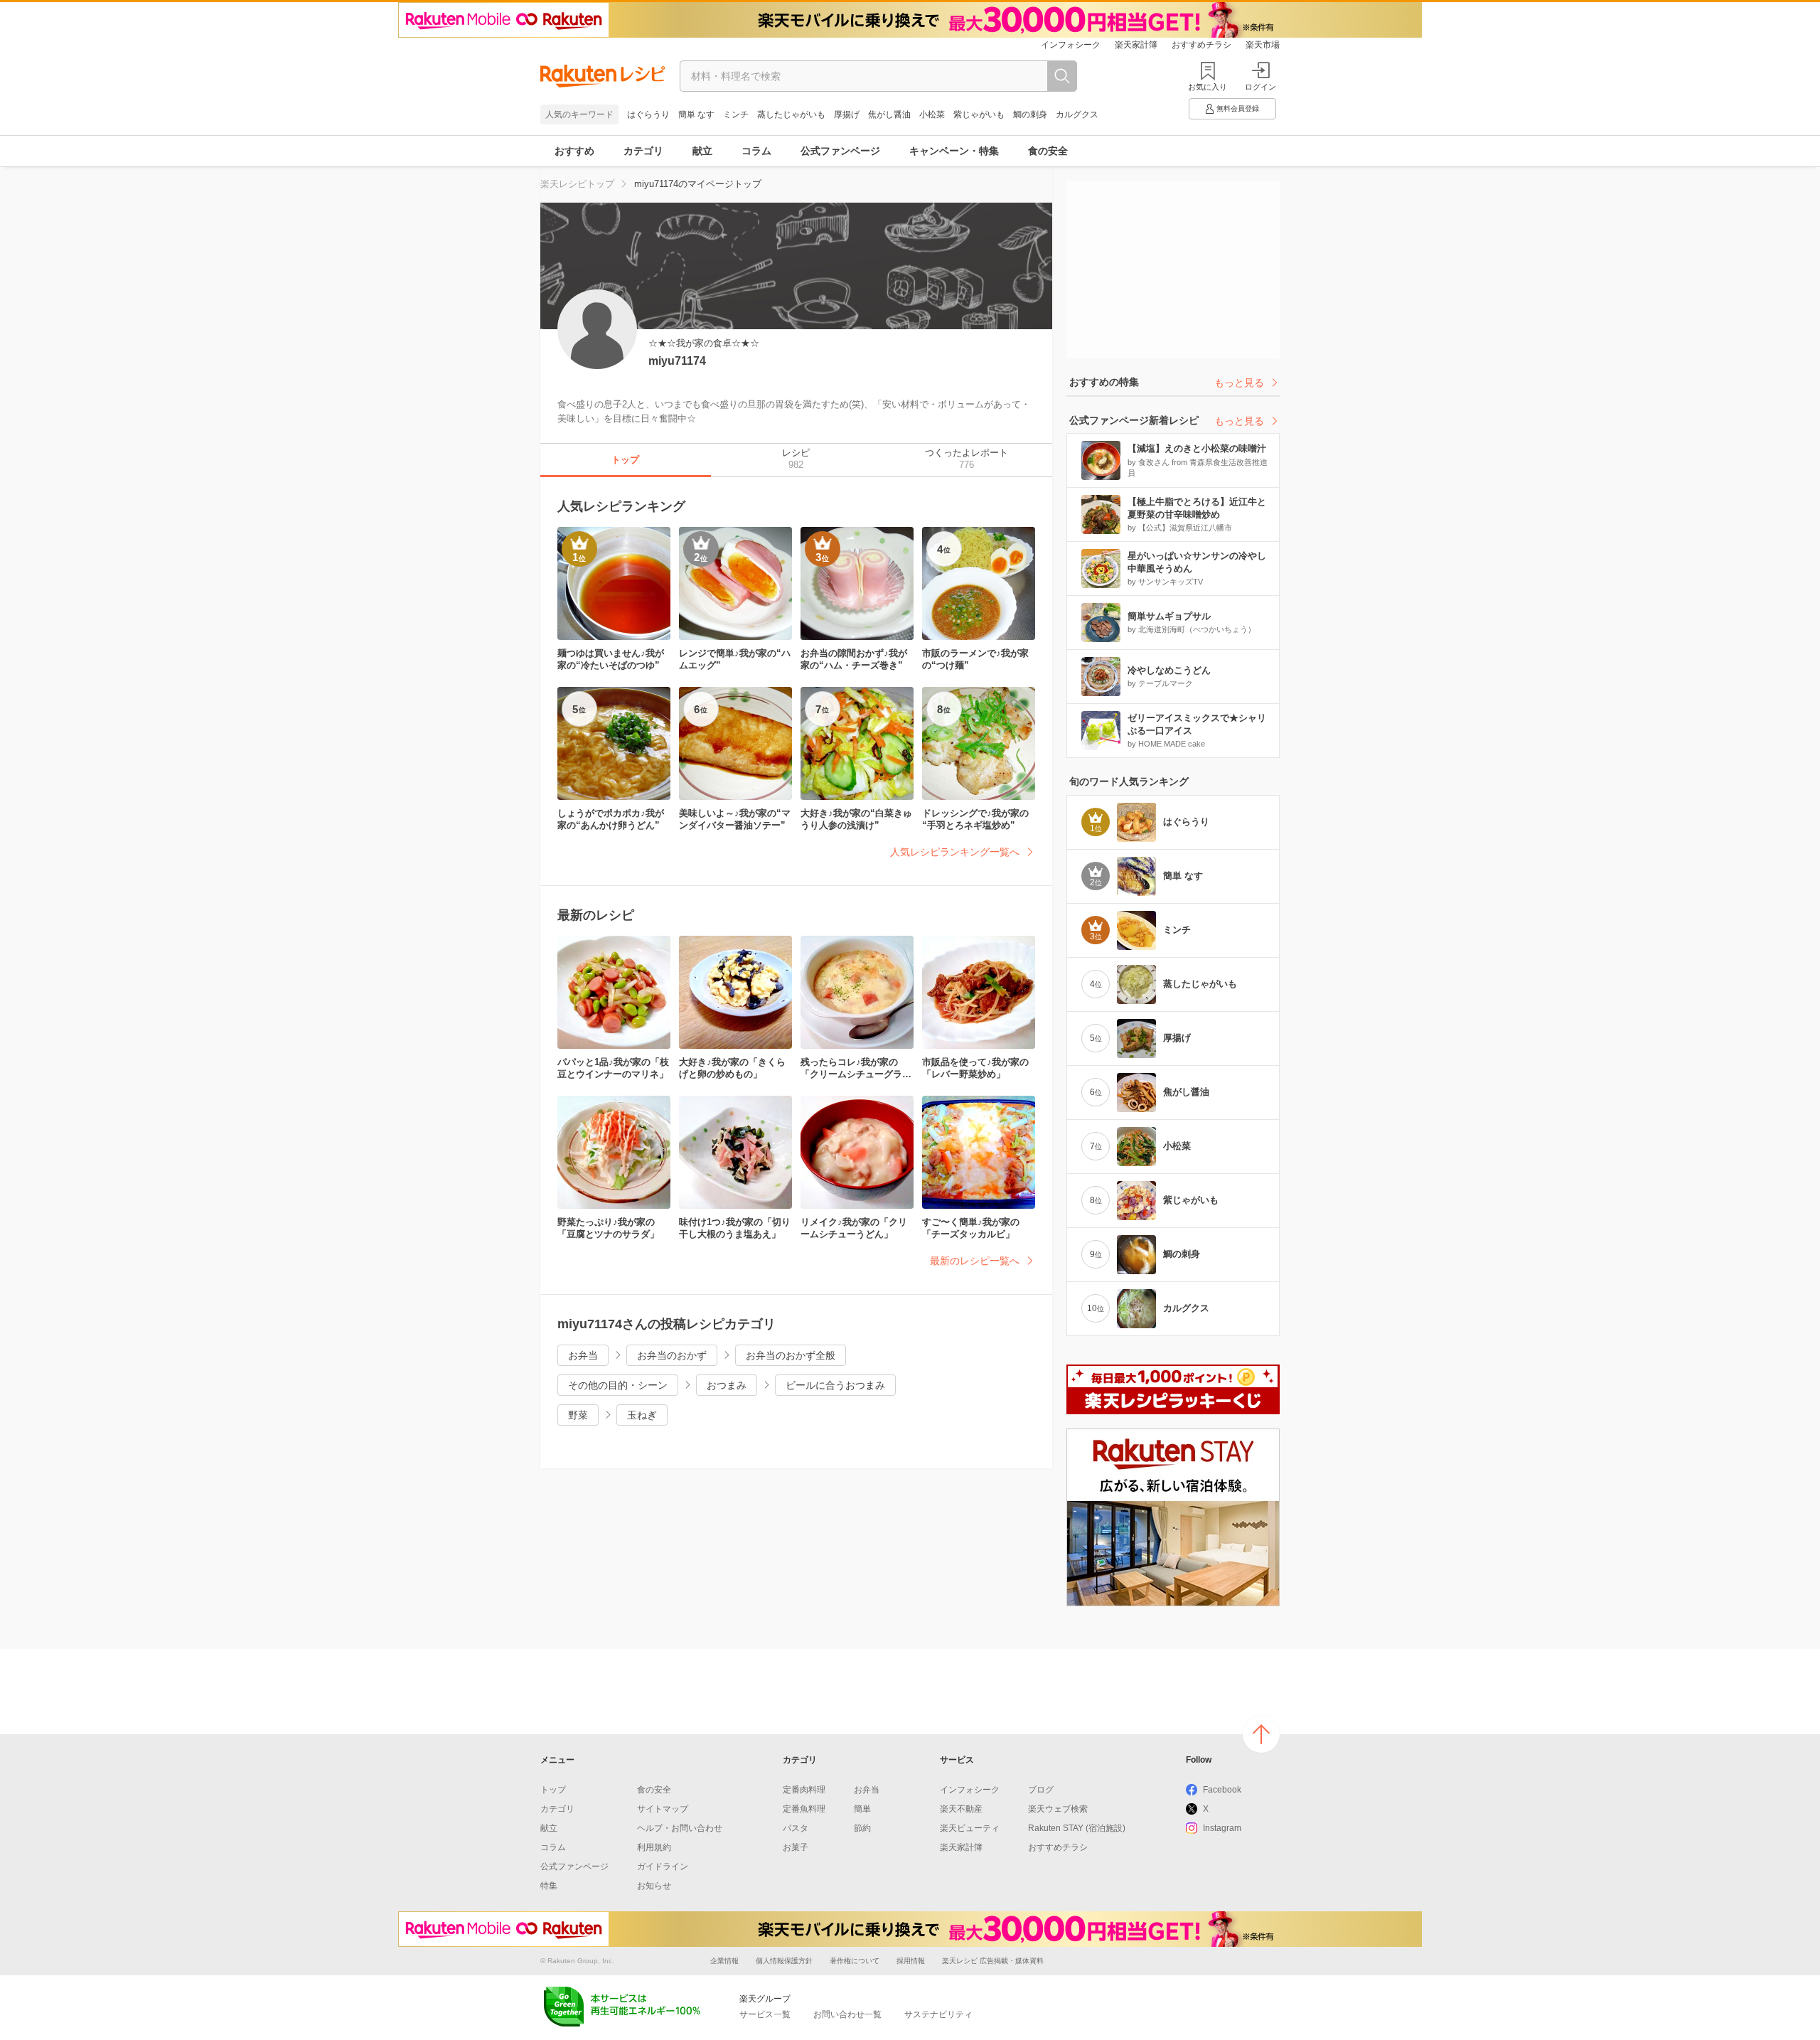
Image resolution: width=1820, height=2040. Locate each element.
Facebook (1222, 1790)
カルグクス (1077, 114)
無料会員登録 (1238, 108)
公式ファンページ (840, 151)
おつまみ (727, 1385)
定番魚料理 (804, 1809)
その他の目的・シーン (618, 1385)
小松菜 (932, 114)
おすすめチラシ (1201, 45)
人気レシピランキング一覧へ (955, 852)
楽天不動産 (961, 1809)
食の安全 (1048, 151)
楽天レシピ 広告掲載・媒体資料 (993, 1961)
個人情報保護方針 (784, 1961)
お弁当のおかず (672, 1355)
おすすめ (574, 151)
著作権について (855, 1961)
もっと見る (1239, 383)
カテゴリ (643, 151)
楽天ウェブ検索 (1058, 1809)
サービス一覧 (765, 2014)
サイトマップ (663, 1809)
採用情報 (911, 1961)
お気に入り (1208, 87)
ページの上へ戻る (1261, 1734)
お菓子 (796, 1847)
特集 (549, 1886)
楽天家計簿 (1136, 45)
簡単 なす (696, 114)
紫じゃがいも (979, 114)
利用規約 (654, 1847)
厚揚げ (847, 114)
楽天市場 (1263, 45)
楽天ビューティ (970, 1828)
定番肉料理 (804, 1790)
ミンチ (736, 114)
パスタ (796, 1828)
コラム (756, 151)
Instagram (1222, 1828)
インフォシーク (1071, 45)
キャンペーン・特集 (954, 151)
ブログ (1041, 1790)
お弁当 (583, 1355)
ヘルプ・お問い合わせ (680, 1828)
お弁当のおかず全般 (791, 1355)
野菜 (578, 1415)
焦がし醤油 (889, 114)
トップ (553, 1790)
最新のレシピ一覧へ (975, 1261)
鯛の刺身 (1030, 114)
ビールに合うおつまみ (835, 1385)
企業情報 (724, 1961)
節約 (862, 1828)
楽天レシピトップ (577, 184)
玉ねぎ (642, 1415)
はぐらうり (648, 114)
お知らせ (654, 1886)
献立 (702, 151)
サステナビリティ (938, 2014)
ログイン (1260, 87)
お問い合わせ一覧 (847, 2014)
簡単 (862, 1809)
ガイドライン (663, 1867)
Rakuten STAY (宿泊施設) (1077, 1828)
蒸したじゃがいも (791, 114)
